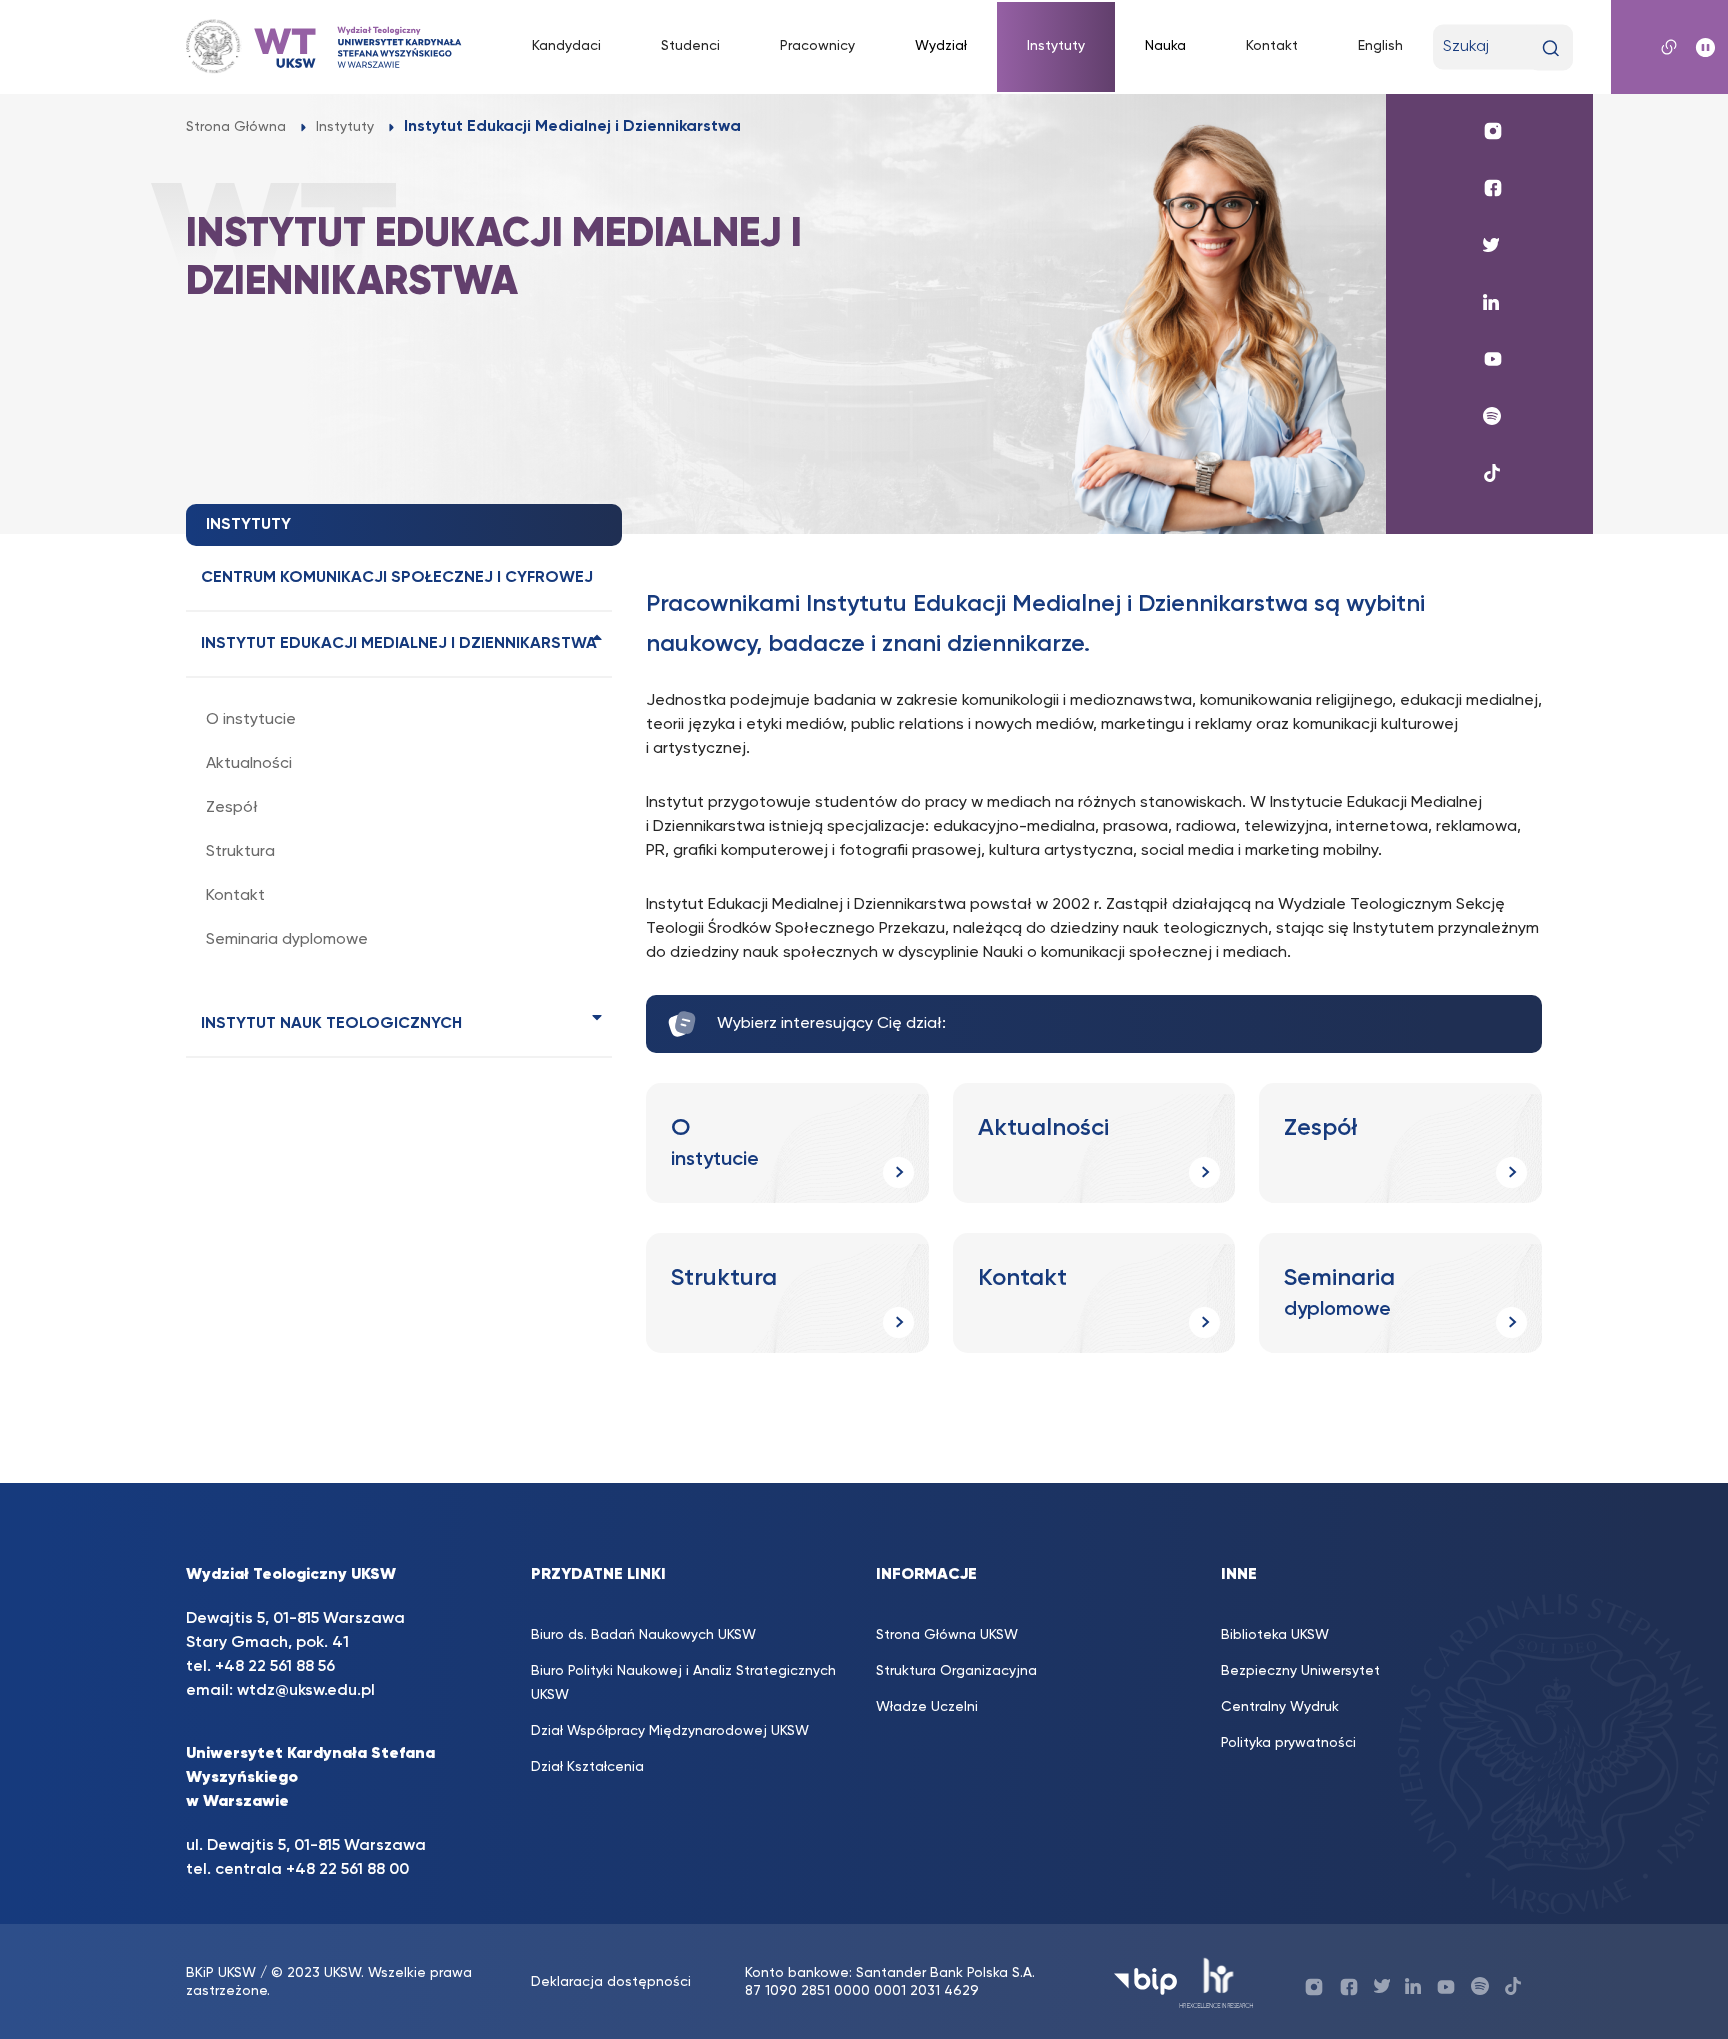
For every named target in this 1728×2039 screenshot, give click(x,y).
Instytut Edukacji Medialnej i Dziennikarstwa (399, 644)
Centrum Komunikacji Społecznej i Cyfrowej (397, 578)
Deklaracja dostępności (611, 1982)
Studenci (690, 46)
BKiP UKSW (221, 1973)
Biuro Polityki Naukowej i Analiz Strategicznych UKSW (683, 1683)
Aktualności (249, 764)
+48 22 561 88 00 (347, 1870)
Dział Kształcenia (587, 1767)
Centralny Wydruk (1280, 1707)
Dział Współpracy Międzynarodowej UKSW (670, 1731)
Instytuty (1056, 46)
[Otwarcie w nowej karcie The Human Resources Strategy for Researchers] (1216, 1981)
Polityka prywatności (1288, 1743)
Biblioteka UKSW (1275, 1635)
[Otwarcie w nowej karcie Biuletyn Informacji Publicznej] (1145, 1981)
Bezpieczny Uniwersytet (1300, 1671)
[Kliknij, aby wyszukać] (1550, 48)
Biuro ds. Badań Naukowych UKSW (643, 1635)
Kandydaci (566, 46)
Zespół (232, 808)
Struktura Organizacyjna (956, 1671)
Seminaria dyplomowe (287, 940)
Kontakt (1272, 46)
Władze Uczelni (927, 1707)
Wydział (941, 46)
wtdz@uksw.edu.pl (306, 1691)
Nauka (1165, 46)
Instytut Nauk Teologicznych (331, 1024)
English (1380, 46)
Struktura (240, 852)
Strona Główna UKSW (947, 1635)
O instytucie (251, 720)
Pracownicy (817, 46)
